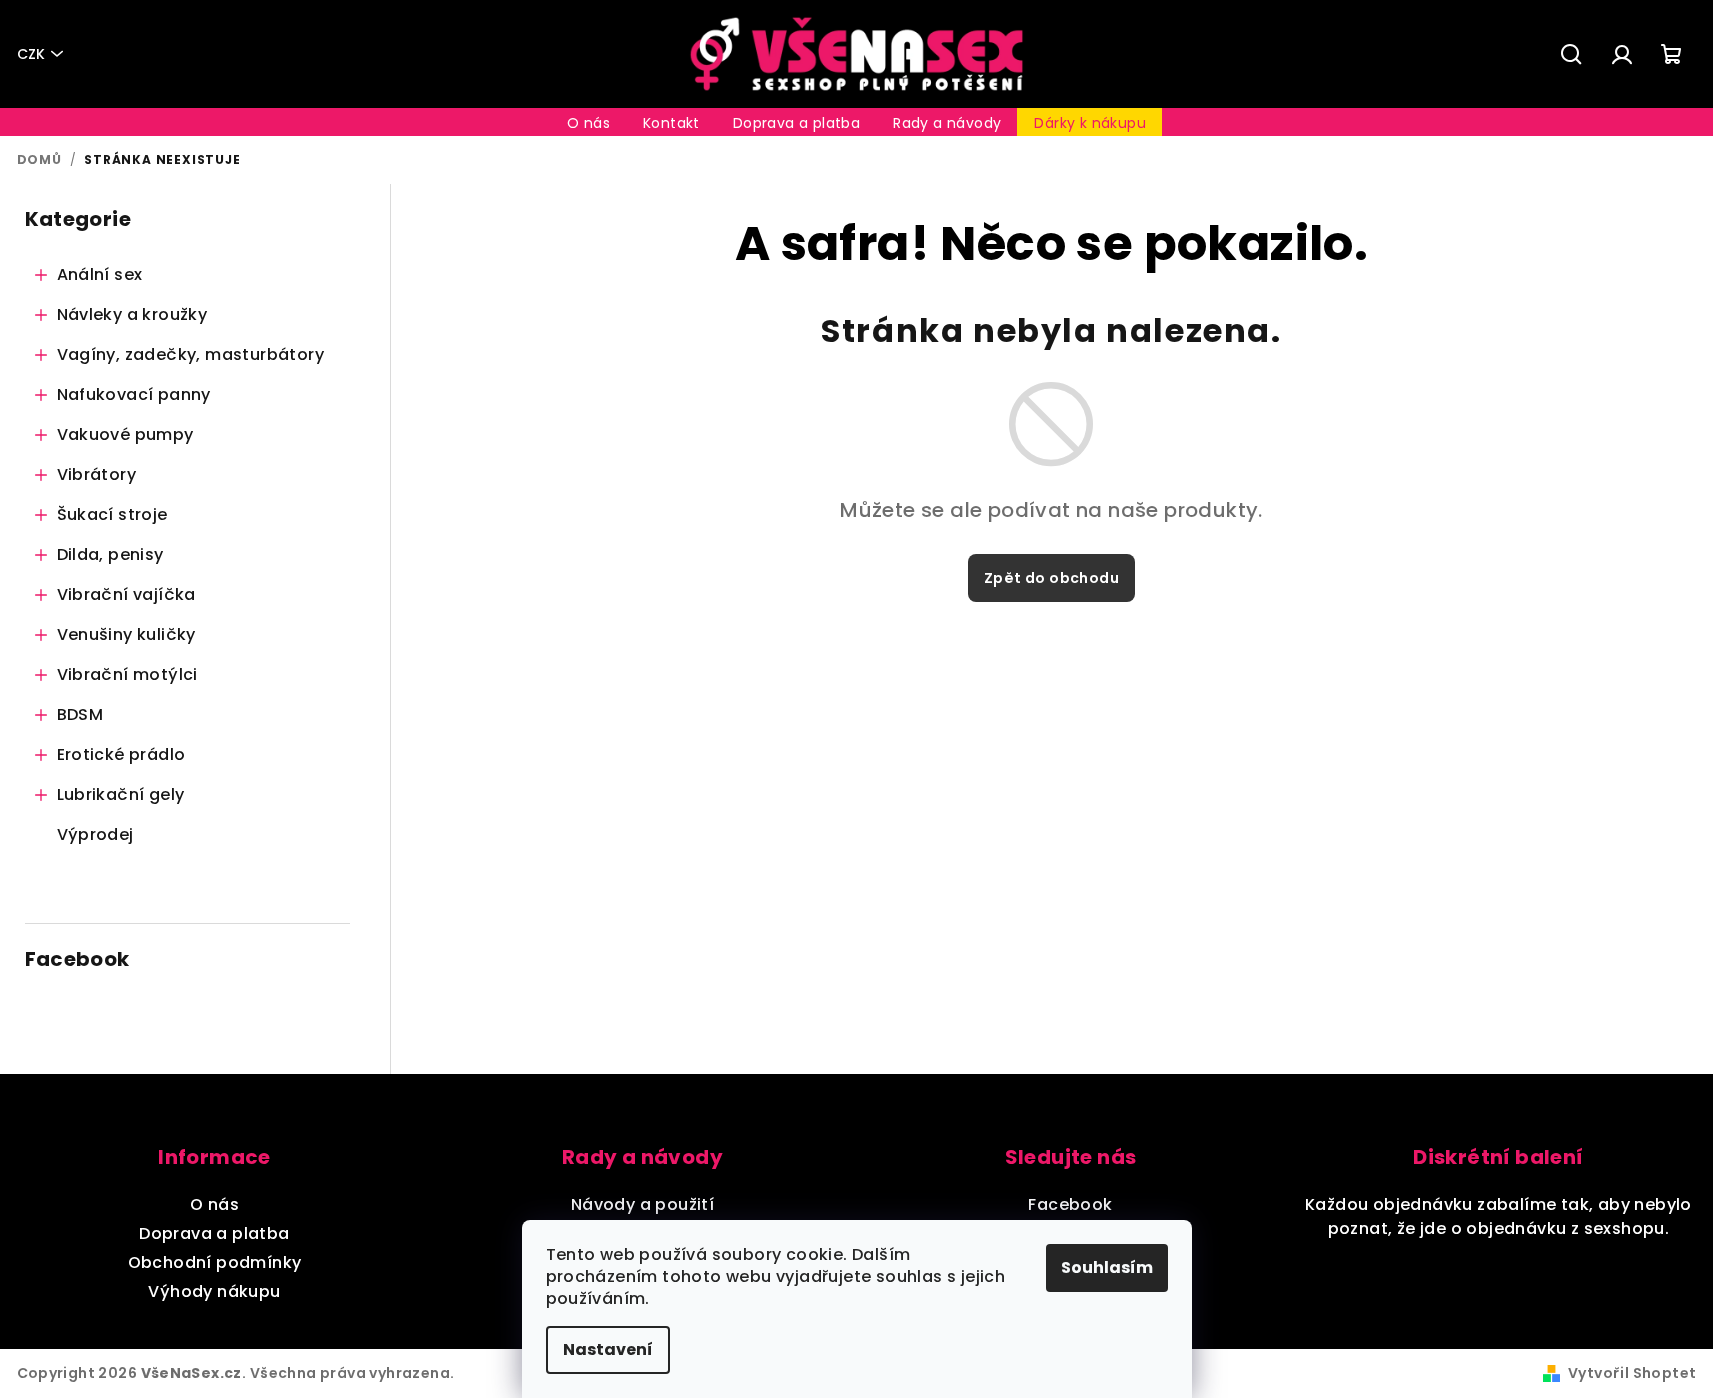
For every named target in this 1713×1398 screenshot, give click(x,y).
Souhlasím (1107, 1267)
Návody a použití (642, 1204)
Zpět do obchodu (1051, 578)
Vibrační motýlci (127, 674)
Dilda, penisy (110, 554)
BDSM (80, 714)
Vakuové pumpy (125, 434)
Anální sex (100, 274)
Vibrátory (97, 474)
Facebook (1070, 1204)
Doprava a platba (214, 1233)
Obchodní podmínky (215, 1262)
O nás (214, 1204)
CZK (31, 54)
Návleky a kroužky (132, 314)
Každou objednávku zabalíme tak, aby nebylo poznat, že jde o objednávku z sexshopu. (1498, 1216)
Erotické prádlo (121, 754)
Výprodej (95, 834)
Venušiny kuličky (126, 634)
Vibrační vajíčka (126, 594)
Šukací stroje (112, 514)
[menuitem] (588, 123)
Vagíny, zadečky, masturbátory (191, 354)
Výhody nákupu (214, 1291)
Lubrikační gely (121, 794)
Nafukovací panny (134, 394)
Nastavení (608, 1349)
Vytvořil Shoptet (1632, 1373)
